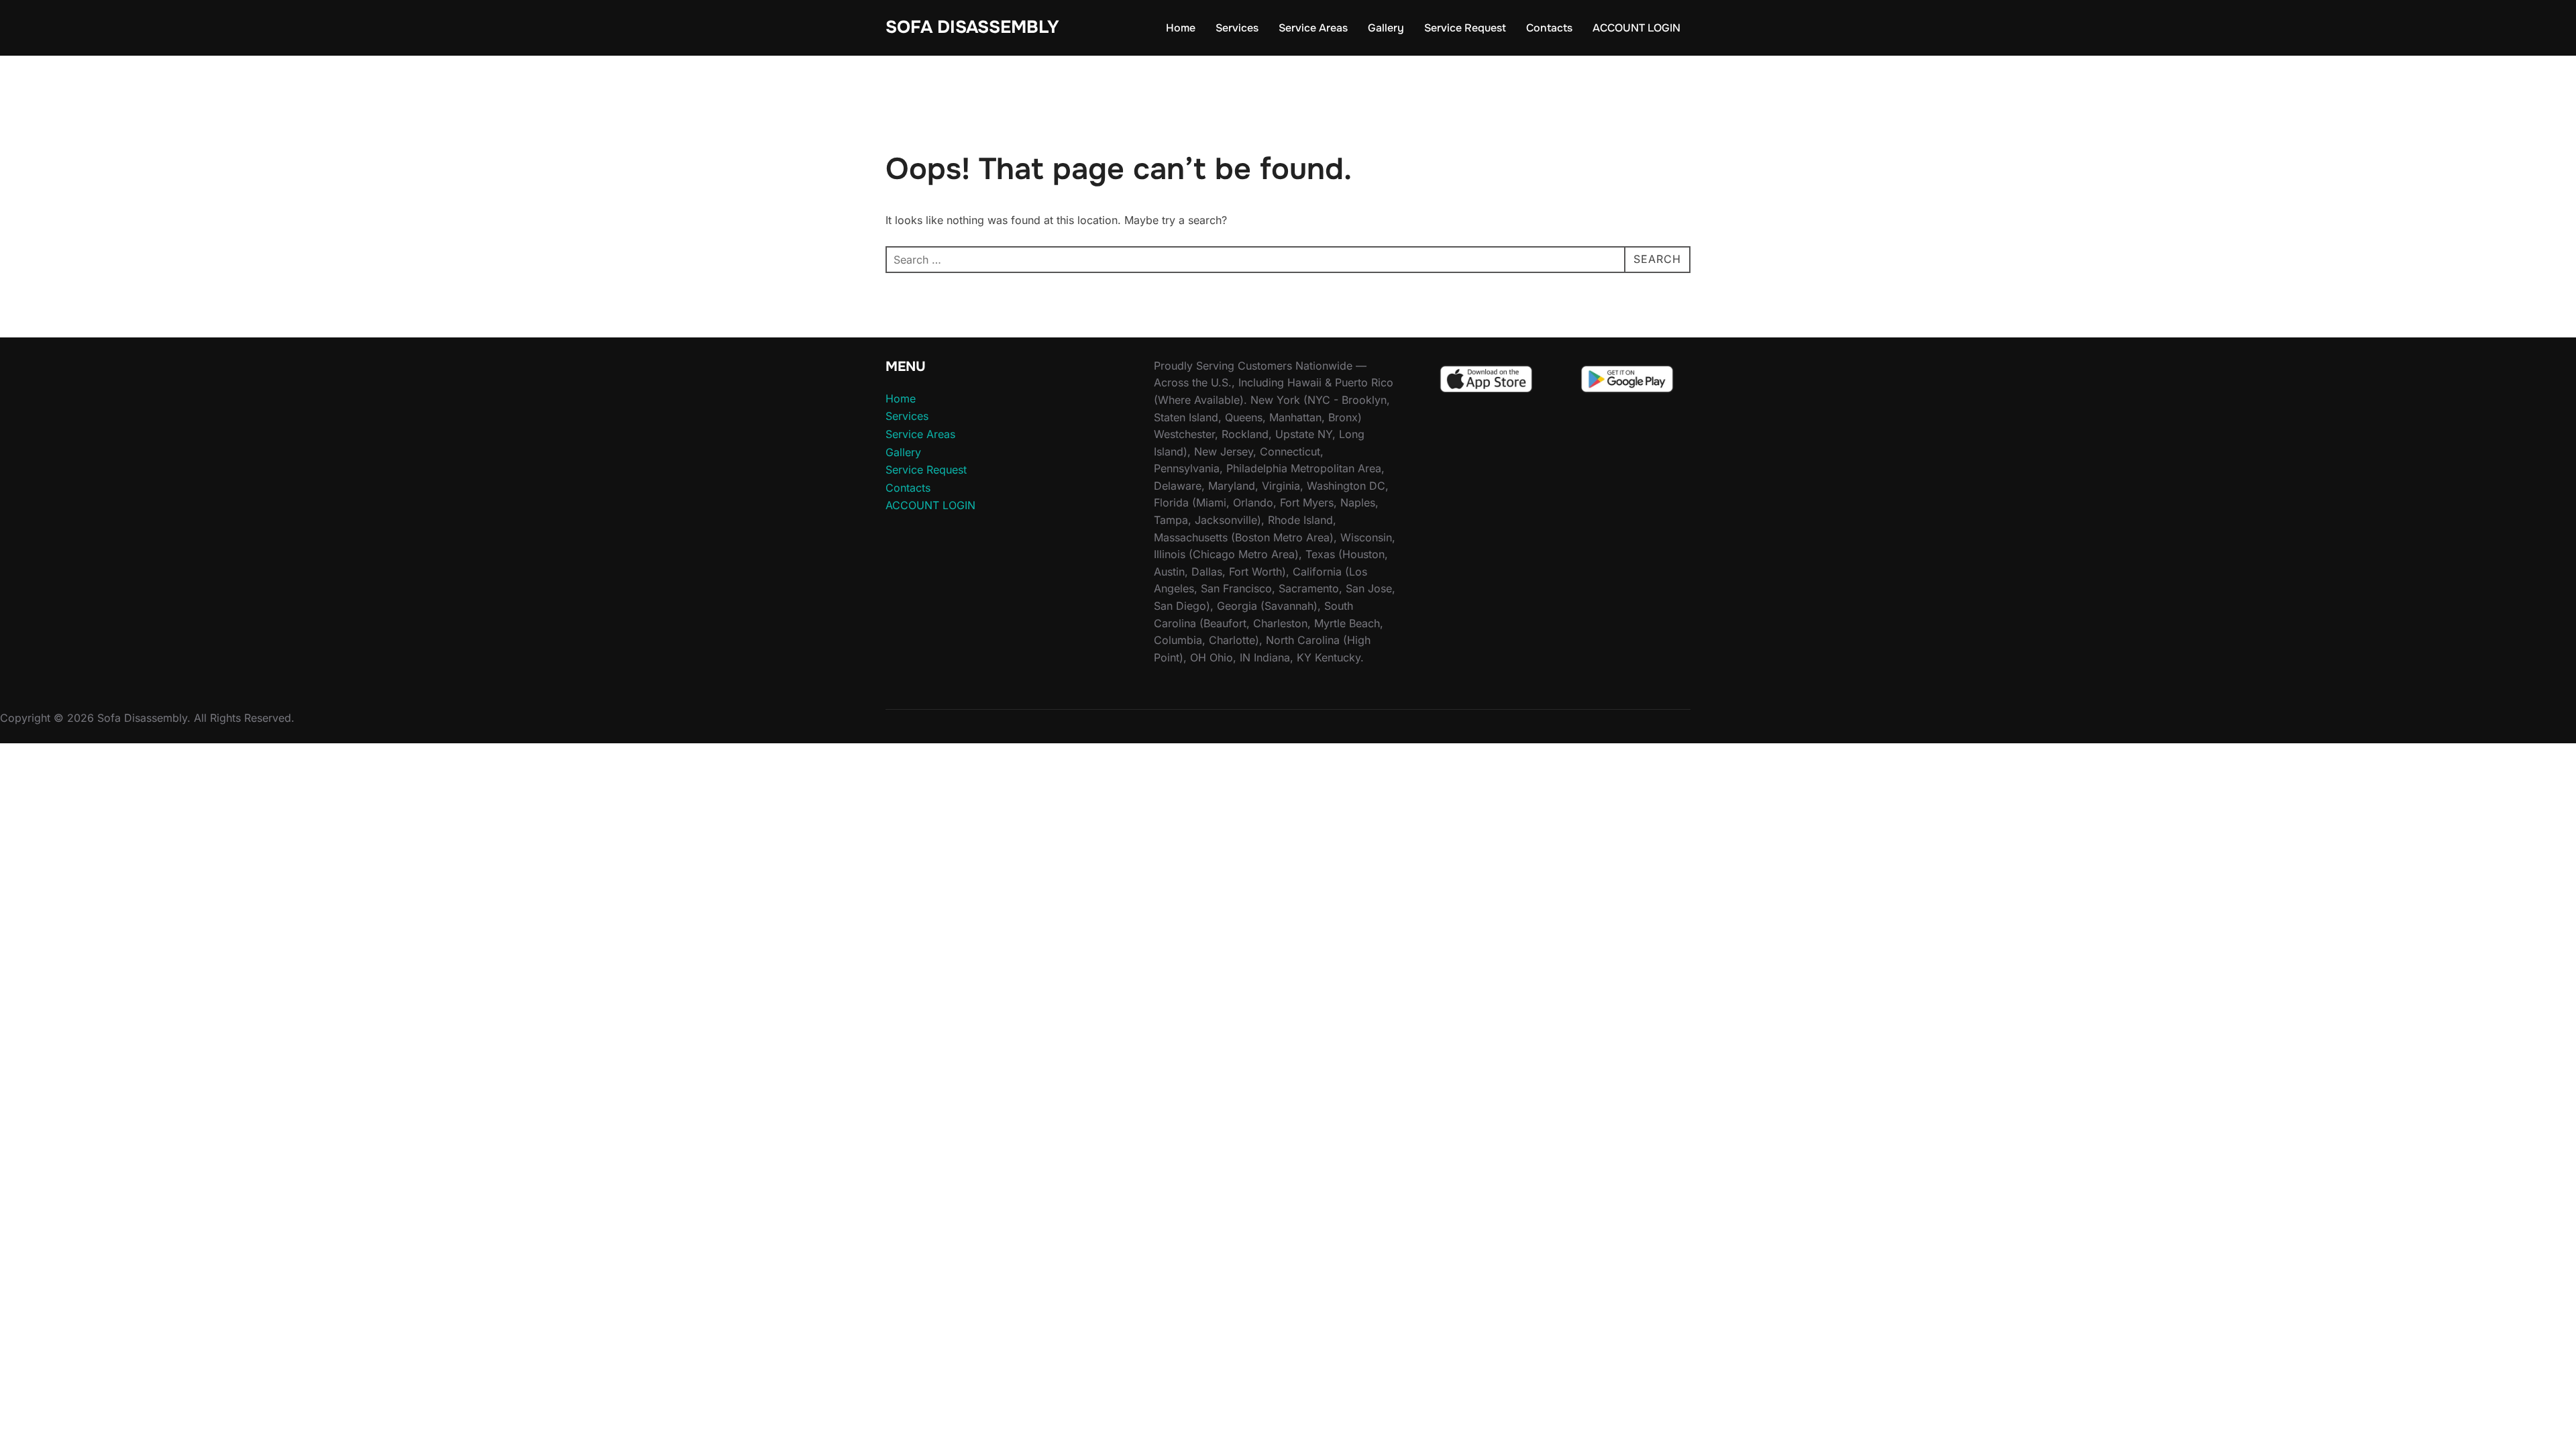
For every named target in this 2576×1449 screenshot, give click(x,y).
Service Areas (1313, 28)
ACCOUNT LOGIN (1636, 28)
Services (1237, 28)
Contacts (1549, 28)
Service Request (1465, 28)
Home (1181, 28)
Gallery (1386, 28)
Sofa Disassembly (972, 27)
